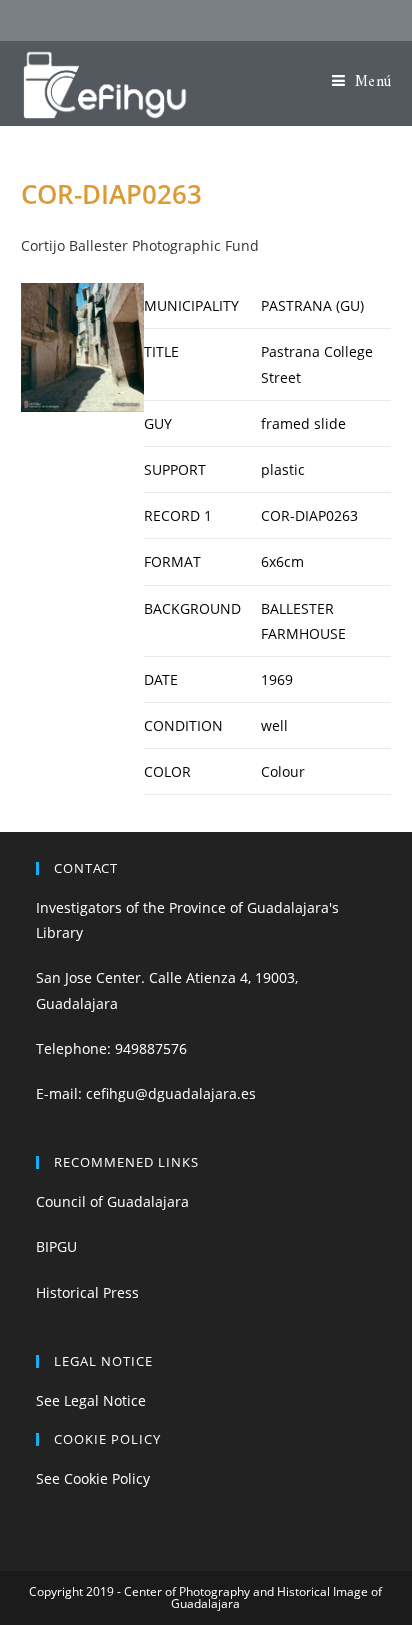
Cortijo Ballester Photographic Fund (140, 245)
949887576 (151, 1048)
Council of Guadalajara (112, 1201)
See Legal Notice (91, 1400)
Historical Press (87, 1292)
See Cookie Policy (93, 1478)
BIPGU (56, 1246)
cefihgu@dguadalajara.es (171, 1093)
